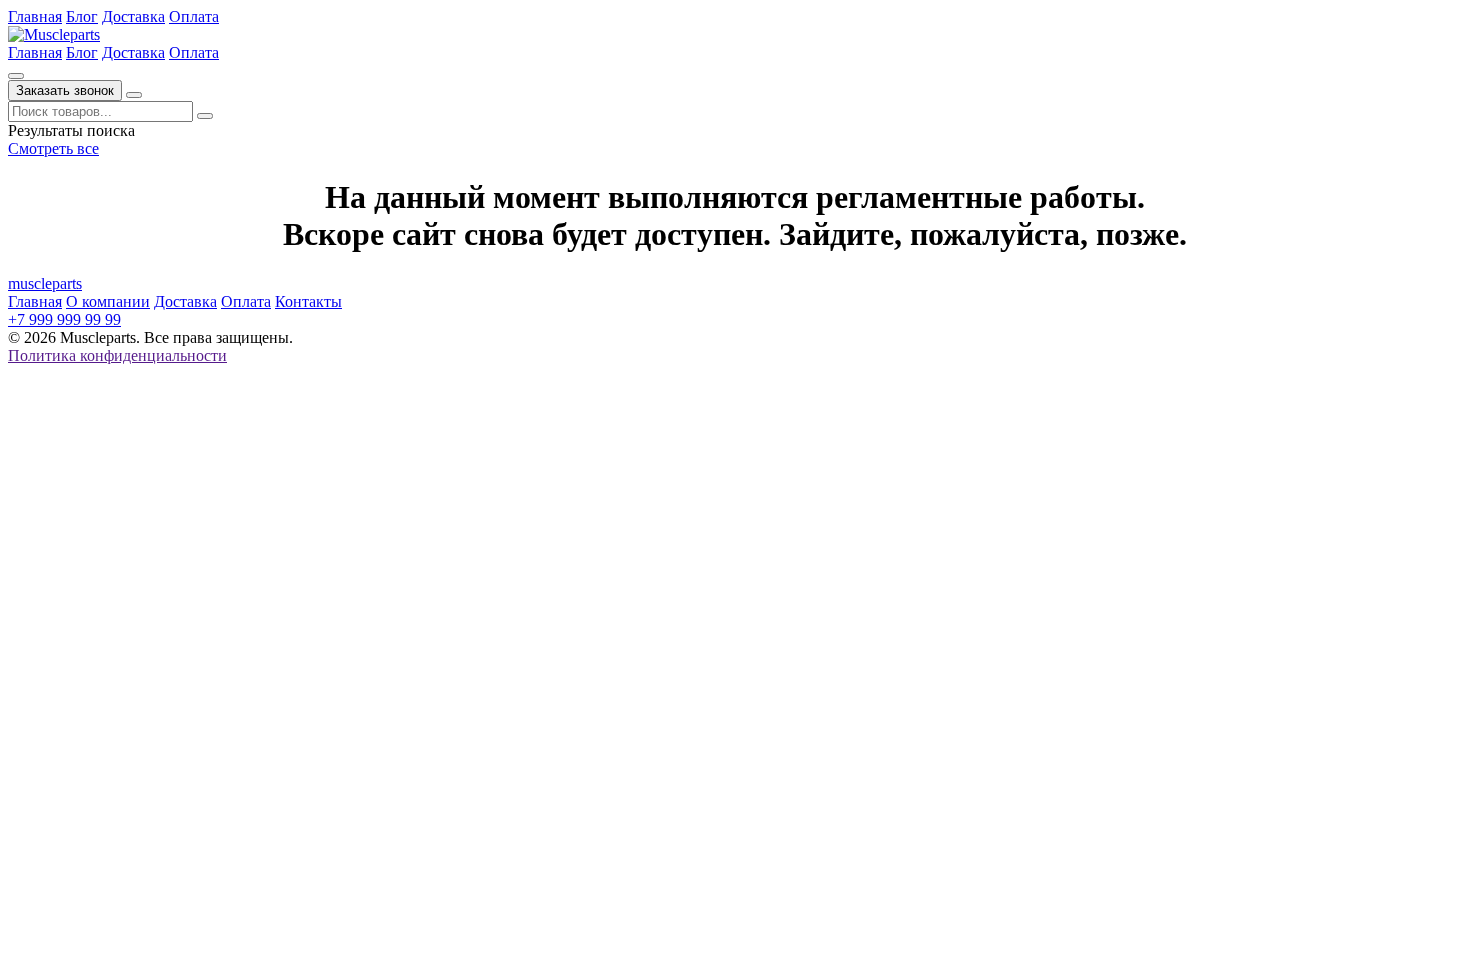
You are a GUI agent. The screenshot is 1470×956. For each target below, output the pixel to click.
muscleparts (45, 283)
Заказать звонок (65, 90)
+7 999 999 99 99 (64, 319)
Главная (35, 16)
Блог (82, 16)
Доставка (133, 16)
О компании (108, 301)
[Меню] (134, 95)
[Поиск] (16, 76)
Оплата (194, 16)
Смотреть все (53, 148)
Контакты (308, 301)
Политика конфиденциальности (117, 355)
